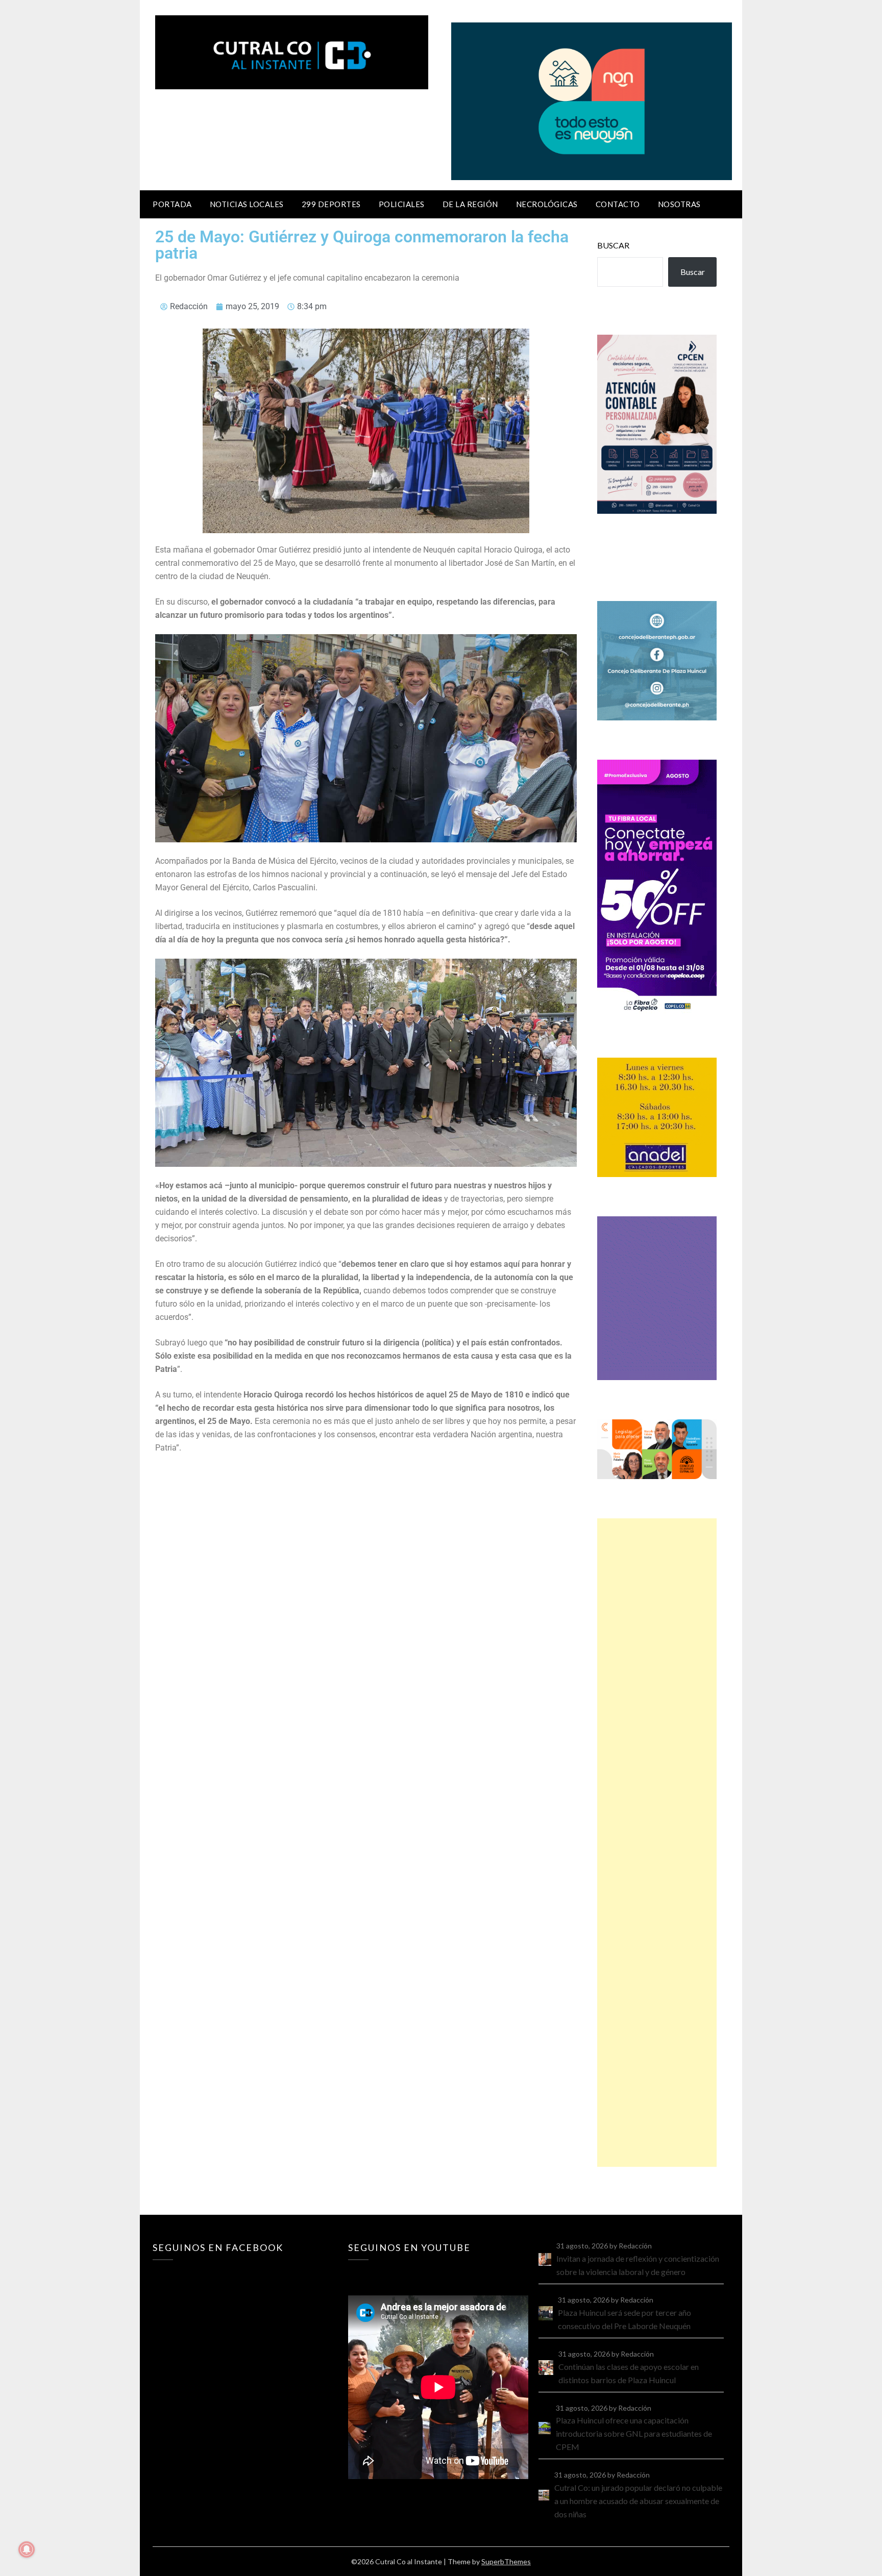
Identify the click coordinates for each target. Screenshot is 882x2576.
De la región (470, 204)
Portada (172, 204)
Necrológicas (547, 204)
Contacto (618, 204)
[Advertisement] (657, 1843)
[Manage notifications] (27, 2549)
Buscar (613, 245)
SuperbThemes (506, 2561)
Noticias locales (247, 204)
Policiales (402, 204)
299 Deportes (331, 204)
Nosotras (679, 204)
